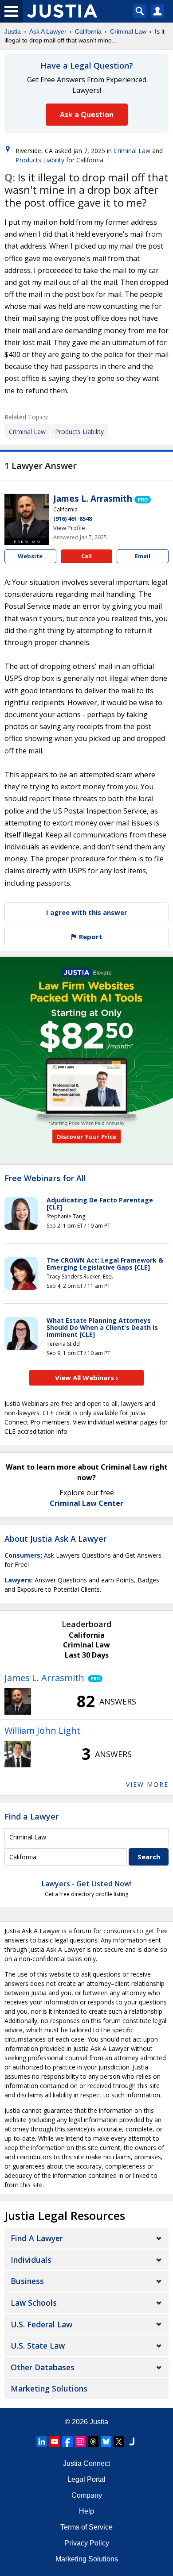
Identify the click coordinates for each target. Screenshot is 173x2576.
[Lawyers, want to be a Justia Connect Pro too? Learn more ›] (143, 499)
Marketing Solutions (49, 2388)
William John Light (42, 1730)
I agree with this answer (87, 912)
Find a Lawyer (31, 1816)
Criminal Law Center (86, 1503)
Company (87, 2495)
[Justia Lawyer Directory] (132, 2442)
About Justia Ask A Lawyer (55, 1539)
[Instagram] (80, 2442)
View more (147, 1784)
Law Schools (34, 2303)
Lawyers (18, 1580)
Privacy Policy (87, 2543)
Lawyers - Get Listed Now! (87, 1884)
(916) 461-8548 (73, 518)
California (88, 31)
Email (143, 556)
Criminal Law (128, 31)
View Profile (69, 528)
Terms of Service (86, 2527)
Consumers (22, 1555)
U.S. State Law (38, 2346)
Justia (13, 31)
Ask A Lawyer (48, 31)
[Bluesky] (106, 2442)
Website (30, 556)
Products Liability (40, 160)
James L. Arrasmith (93, 499)
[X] (119, 2442)
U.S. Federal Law (41, 2324)
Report (90, 937)
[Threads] (93, 2442)
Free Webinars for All (45, 1179)
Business (27, 2281)
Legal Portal (86, 2479)
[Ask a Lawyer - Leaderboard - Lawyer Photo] (18, 1701)
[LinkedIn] (42, 2442)
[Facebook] (67, 2442)
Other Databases (43, 2367)
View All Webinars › (87, 1378)
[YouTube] (55, 2442)
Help (86, 2511)
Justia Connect (86, 2463)
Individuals (31, 2260)
